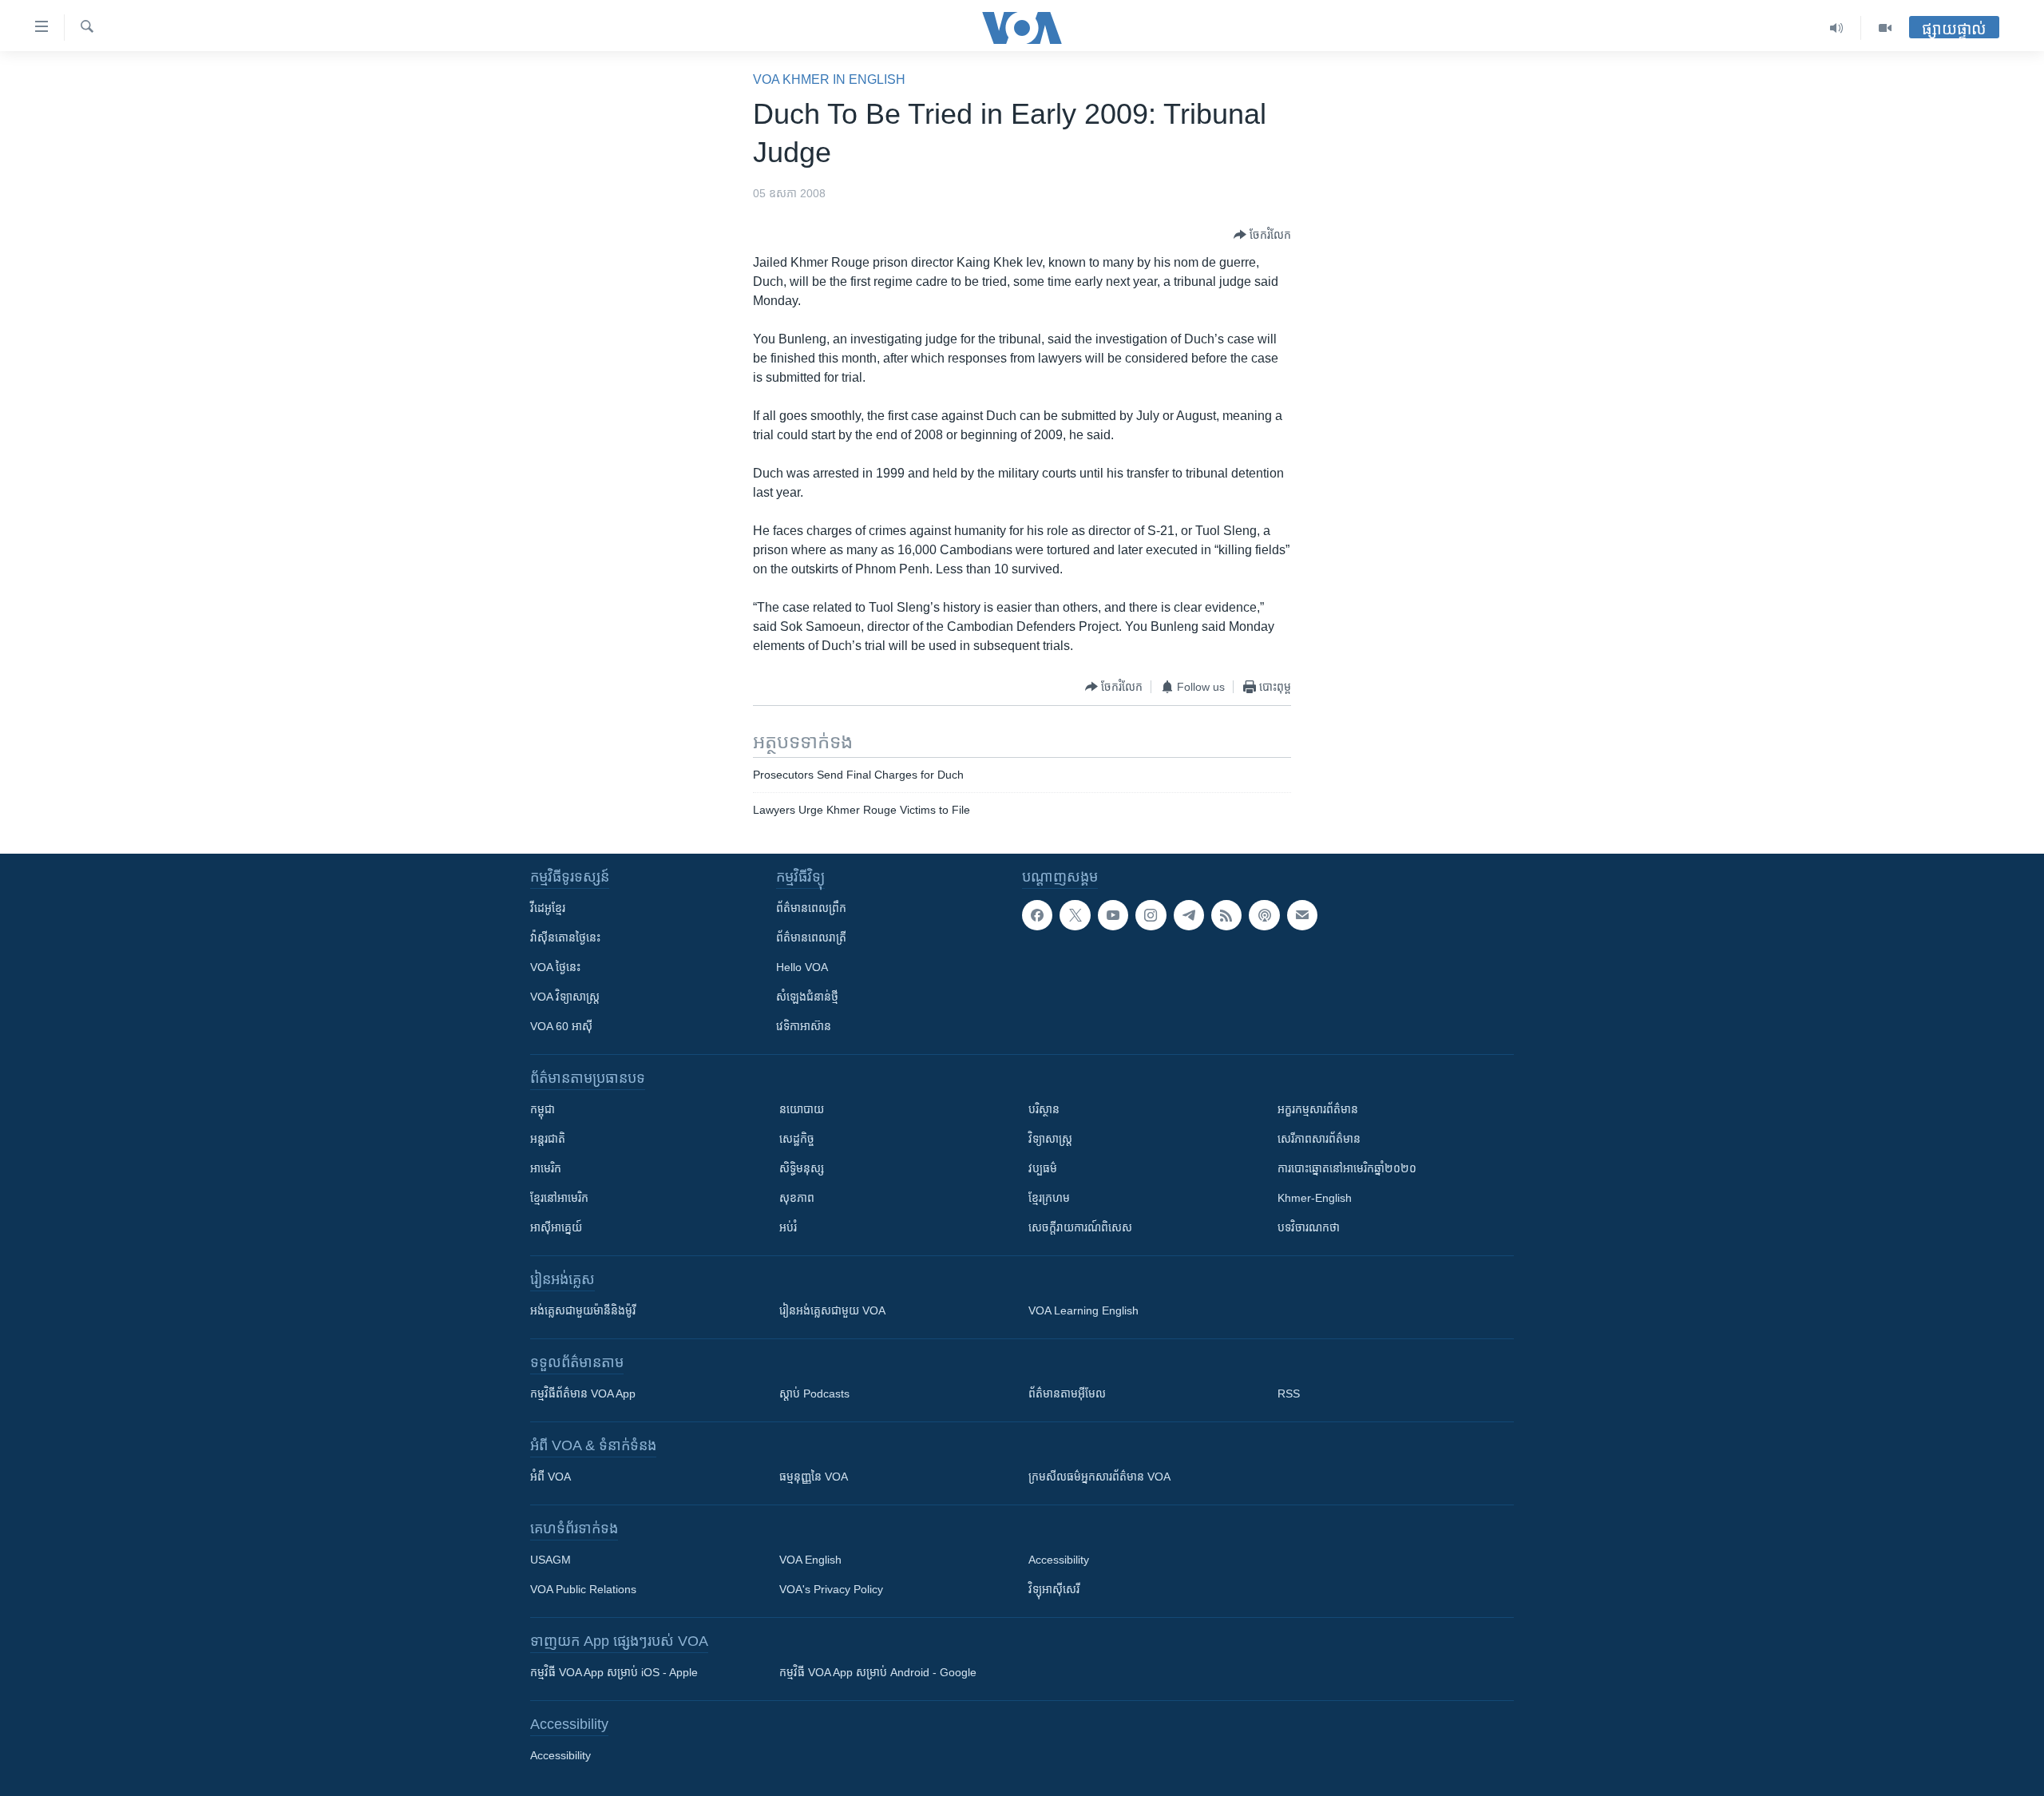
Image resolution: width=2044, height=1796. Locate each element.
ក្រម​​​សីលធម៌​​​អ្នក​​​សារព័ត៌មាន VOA (1099, 1477)
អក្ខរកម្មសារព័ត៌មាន (1318, 1109)
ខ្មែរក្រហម (1049, 1198)
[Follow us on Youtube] (1113, 915)
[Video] (1885, 28)
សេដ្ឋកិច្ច (797, 1139)
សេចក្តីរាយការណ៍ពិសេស (1080, 1227)
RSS (1289, 1394)
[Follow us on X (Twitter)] (1075, 915)
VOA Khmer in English (829, 79)
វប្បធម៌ (1043, 1168)
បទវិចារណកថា (1309, 1227)
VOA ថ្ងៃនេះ (555, 967)
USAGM (551, 1560)
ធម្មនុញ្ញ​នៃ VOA (814, 1477)
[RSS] (1226, 915)
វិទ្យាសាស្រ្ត (1050, 1139)
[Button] (1262, 235)
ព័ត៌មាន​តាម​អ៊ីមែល (1067, 1394)
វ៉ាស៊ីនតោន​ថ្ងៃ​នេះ (565, 938)
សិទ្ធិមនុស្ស (802, 1168)
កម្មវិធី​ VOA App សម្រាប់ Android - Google (878, 1672)
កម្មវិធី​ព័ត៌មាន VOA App (583, 1394)
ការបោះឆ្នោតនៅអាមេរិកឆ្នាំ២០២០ (1347, 1168)
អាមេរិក (546, 1168)
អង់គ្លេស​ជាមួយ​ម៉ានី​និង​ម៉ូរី (583, 1310)
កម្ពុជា (543, 1109)
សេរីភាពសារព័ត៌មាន (1319, 1139)
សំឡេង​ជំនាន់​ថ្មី (807, 997)
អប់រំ (788, 1227)
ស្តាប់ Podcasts (814, 1394)
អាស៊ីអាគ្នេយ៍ (556, 1227)
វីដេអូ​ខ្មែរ (548, 908)
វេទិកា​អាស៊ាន (804, 1026)
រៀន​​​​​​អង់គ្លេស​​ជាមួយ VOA (832, 1310)
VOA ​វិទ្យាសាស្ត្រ (565, 997)
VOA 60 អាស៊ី (561, 1026)
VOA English (810, 1560)
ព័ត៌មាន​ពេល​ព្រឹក (811, 908)
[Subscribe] (1302, 915)
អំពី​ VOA (551, 1477)
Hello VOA (802, 967)
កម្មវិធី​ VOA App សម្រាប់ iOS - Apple (614, 1672)
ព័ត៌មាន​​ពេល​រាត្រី (811, 938)
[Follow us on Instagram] (1151, 915)
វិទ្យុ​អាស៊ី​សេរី (1054, 1589)
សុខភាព (797, 1198)
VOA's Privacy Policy (831, 1589)
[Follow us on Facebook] (1037, 915)
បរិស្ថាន (1044, 1109)
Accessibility (1059, 1560)
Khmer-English (1315, 1198)
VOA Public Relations (583, 1589)
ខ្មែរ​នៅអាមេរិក (559, 1198)
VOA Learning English (1083, 1310)
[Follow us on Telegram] (1189, 915)
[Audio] (1837, 28)
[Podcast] (1264, 915)
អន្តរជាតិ (548, 1139)
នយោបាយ (802, 1109)
